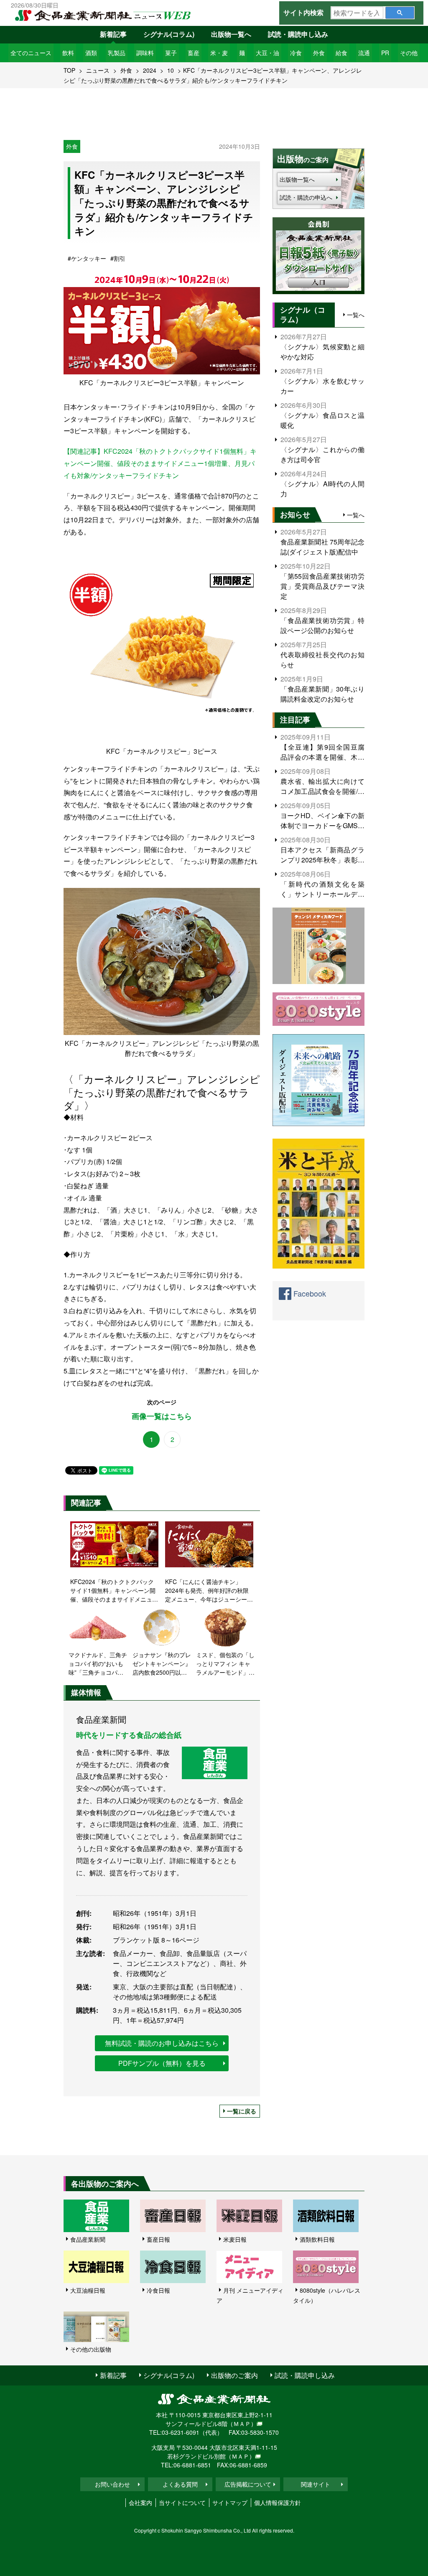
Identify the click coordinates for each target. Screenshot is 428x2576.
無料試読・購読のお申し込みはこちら (162, 2043)
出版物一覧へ (231, 34)
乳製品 (117, 53)
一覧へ (356, 315)
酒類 (91, 53)
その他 (409, 53)
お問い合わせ (112, 2484)
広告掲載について (248, 2484)
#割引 (118, 258)
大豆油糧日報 (88, 2290)
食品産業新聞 (88, 2239)
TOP (69, 70)
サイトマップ (230, 2502)
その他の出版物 (91, 2349)
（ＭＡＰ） (242, 2423)
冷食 (296, 53)
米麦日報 (235, 2239)
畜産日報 (158, 2239)
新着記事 (113, 34)
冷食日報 (158, 2290)
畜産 (194, 53)
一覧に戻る (242, 2111)
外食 (319, 53)
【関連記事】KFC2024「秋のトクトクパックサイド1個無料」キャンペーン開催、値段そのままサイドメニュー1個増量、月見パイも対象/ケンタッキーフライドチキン (160, 463)
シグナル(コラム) (169, 34)
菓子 (171, 53)
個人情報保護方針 (278, 2502)
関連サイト (316, 2484)
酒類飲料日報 (317, 2239)
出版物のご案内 (234, 2375)
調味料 (145, 53)
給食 (341, 53)
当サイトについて (182, 2502)
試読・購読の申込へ (306, 197)
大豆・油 (267, 53)
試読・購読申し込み (298, 34)
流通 (364, 53)
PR (385, 53)
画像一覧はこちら (162, 1416)
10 (171, 70)
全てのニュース (31, 53)
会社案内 (140, 2502)
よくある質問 (180, 2484)
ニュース (98, 70)
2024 (150, 70)
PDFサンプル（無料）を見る (162, 2063)
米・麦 (219, 53)
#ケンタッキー (87, 258)
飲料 (68, 53)
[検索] (400, 13)
